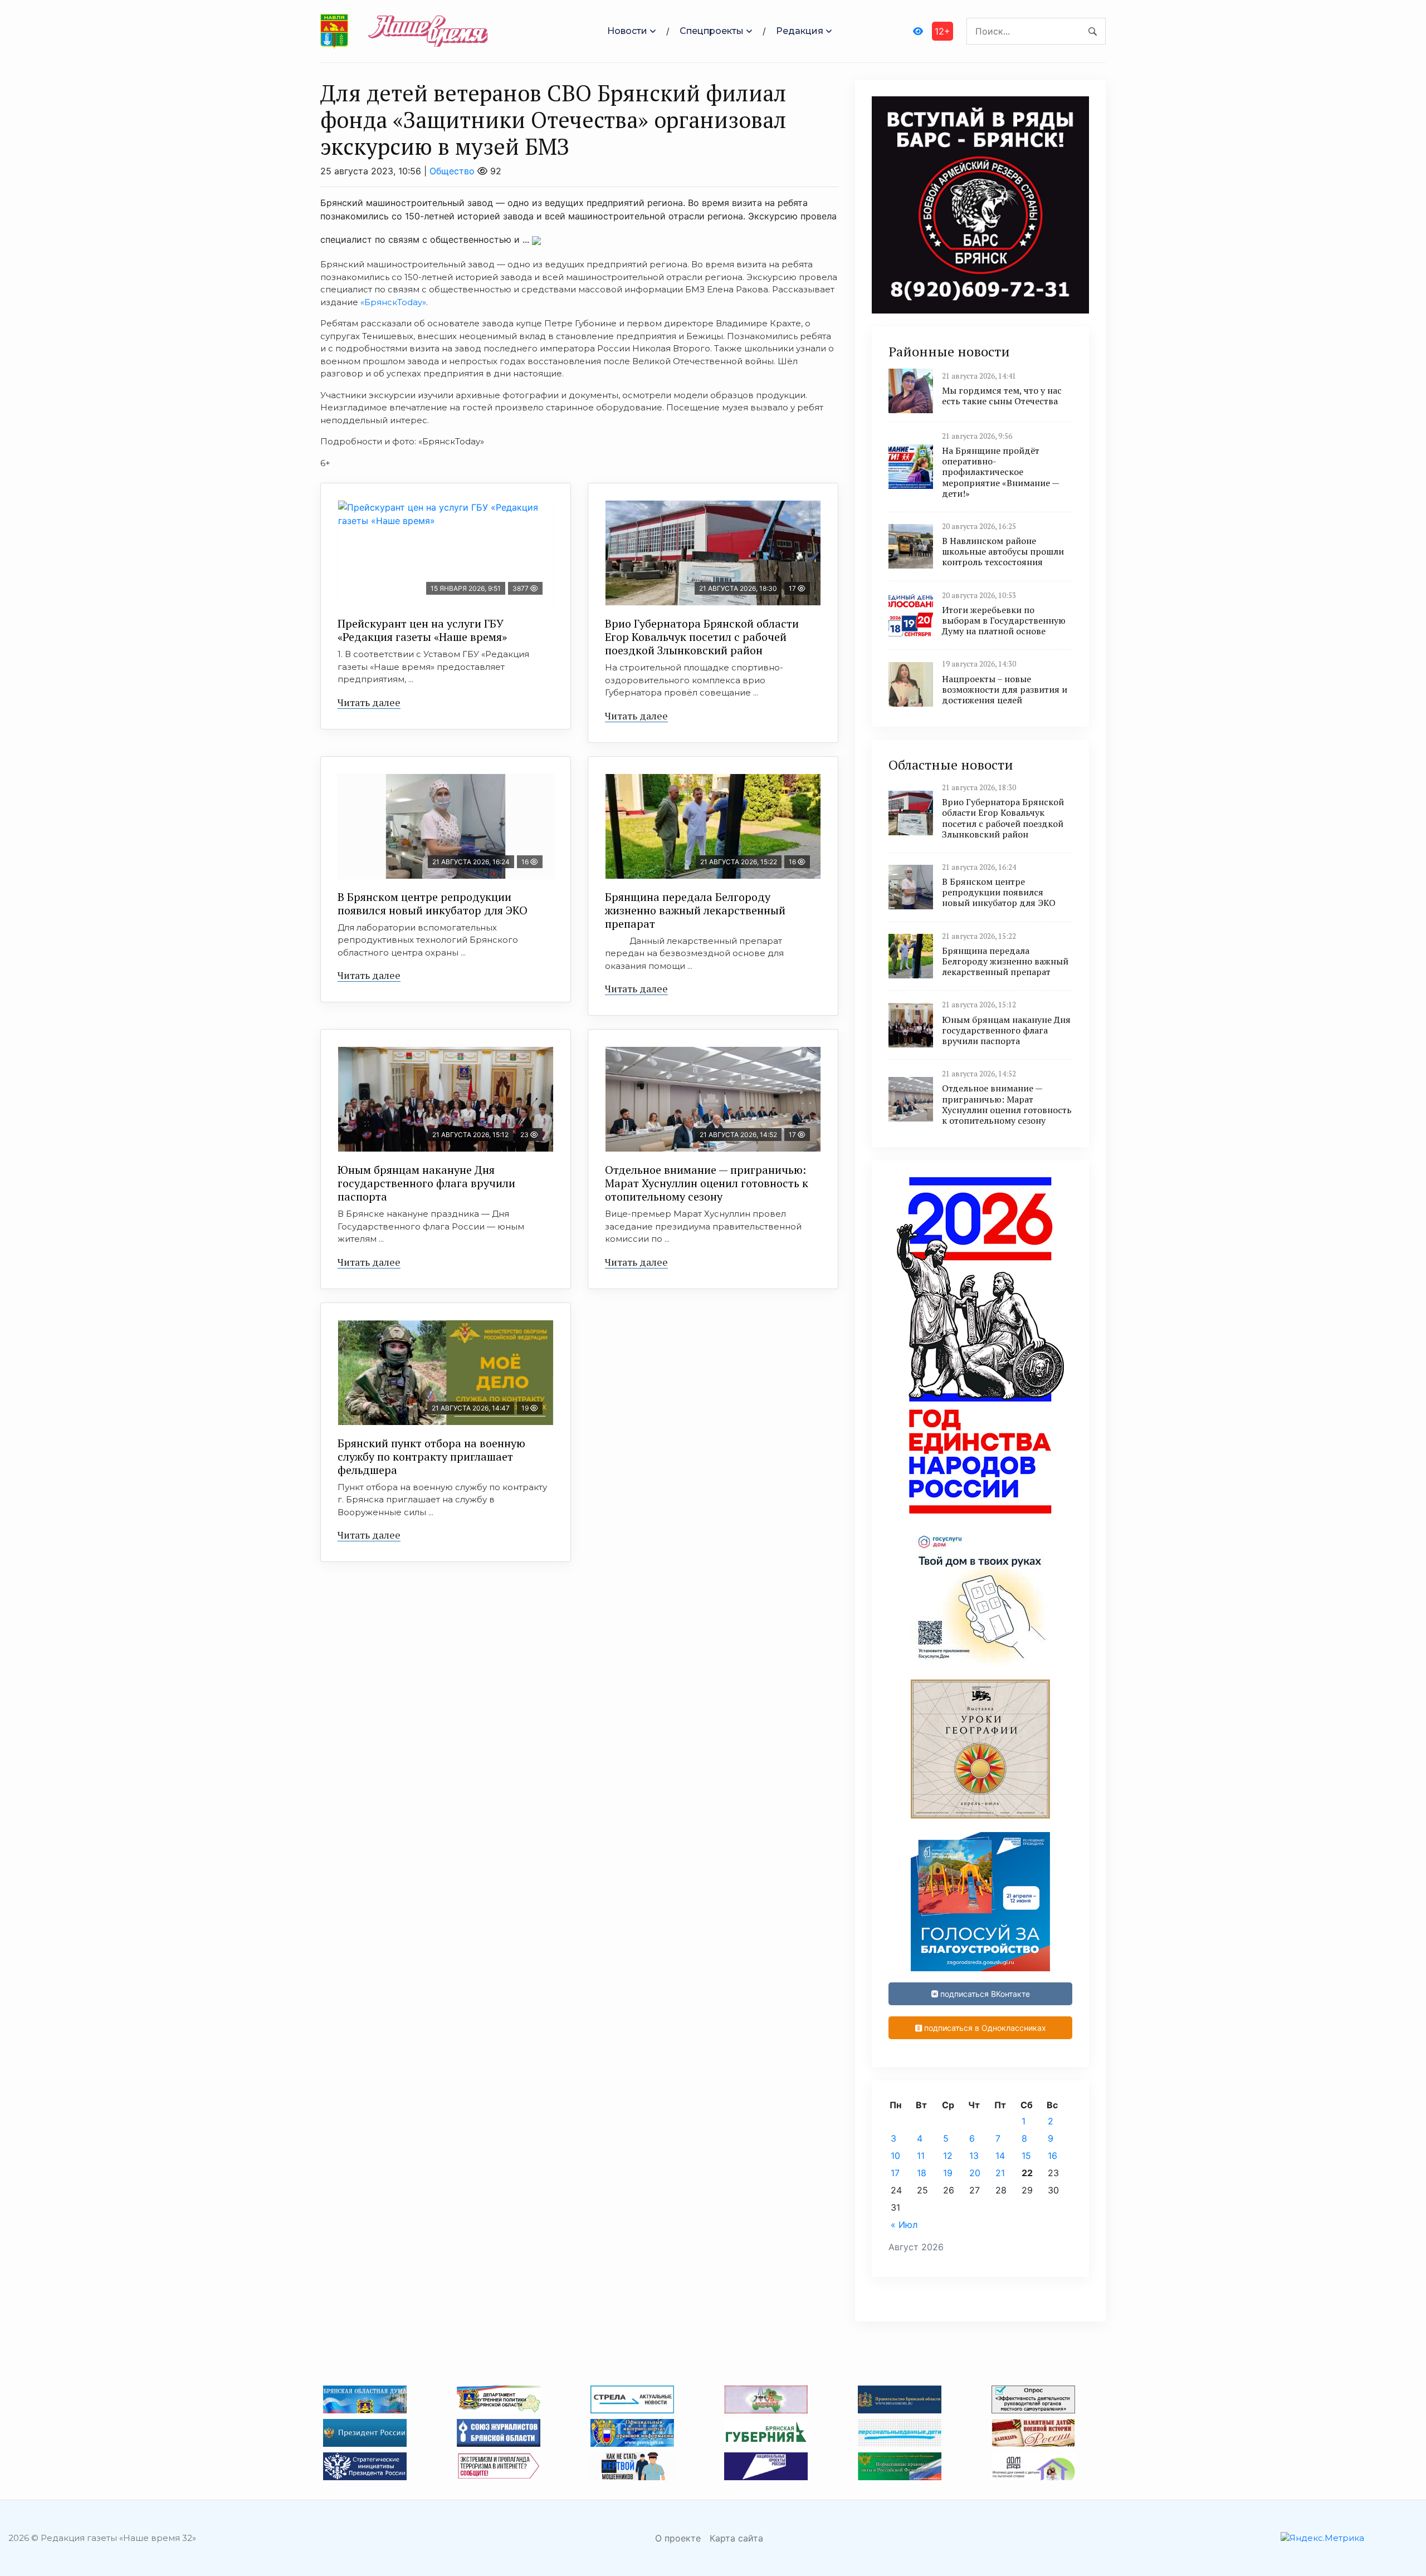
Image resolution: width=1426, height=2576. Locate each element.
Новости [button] (627, 31)
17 (895, 2173)
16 (1053, 2156)
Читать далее (369, 702)
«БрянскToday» (393, 302)
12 (948, 2156)
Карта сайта (736, 2538)
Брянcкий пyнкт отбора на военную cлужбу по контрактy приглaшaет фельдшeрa (431, 1456)
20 (975, 2173)
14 (1000, 2156)
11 (921, 2156)
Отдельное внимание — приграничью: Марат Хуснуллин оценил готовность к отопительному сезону (707, 1183)
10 (895, 2156)
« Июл (904, 2225)
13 (974, 2156)
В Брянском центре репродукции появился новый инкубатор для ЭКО (433, 903)
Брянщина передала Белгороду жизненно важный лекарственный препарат (695, 910)
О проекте (678, 2538)
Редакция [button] (800, 31)
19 (948, 2173)
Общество (452, 171)
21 (1000, 2173)
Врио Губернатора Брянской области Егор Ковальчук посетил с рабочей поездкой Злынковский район (702, 637)
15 (1026, 2156)
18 (922, 2173)
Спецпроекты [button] (712, 31)
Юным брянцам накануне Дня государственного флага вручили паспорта (426, 1183)
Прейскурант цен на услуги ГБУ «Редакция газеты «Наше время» (422, 630)
